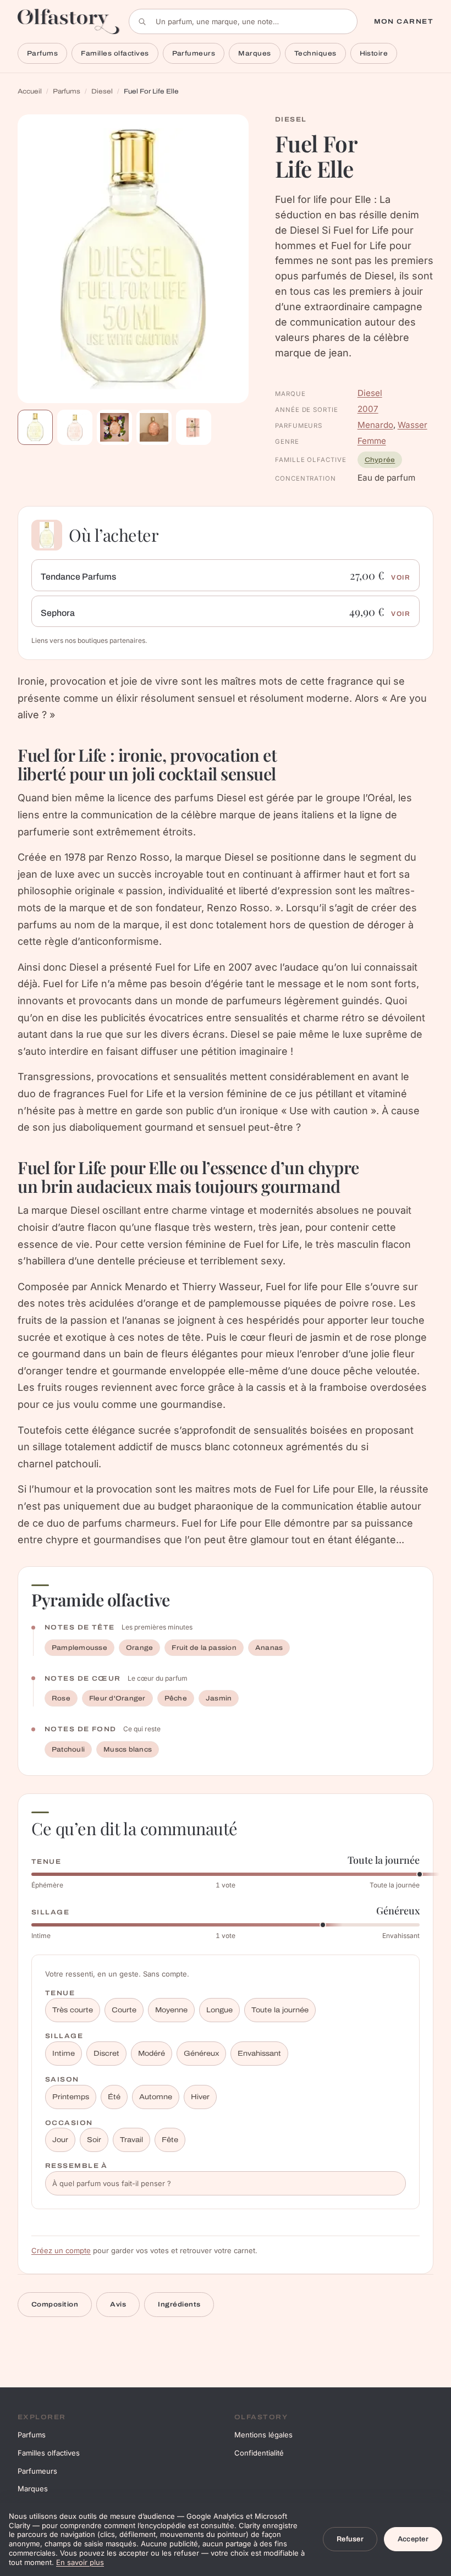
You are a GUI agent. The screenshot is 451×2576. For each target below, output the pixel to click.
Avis (118, 2304)
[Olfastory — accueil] (69, 21)
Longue (219, 2010)
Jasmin (219, 1698)
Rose (61, 1698)
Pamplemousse (79, 1648)
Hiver (200, 2097)
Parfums (42, 53)
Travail (131, 2140)
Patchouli (68, 1749)
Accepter (413, 2539)
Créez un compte (61, 2250)
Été (114, 2097)
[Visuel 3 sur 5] (114, 427)
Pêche (176, 1698)
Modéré (152, 2054)
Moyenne (171, 2010)
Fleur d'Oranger (117, 1698)
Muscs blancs (128, 1749)
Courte (124, 2010)
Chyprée (380, 460)
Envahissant (259, 2054)
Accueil (30, 91)
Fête (170, 2140)
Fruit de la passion (204, 1648)
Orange (139, 1648)
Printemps (71, 2097)
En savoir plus (80, 2562)
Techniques (315, 53)
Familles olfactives (115, 53)
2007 (368, 409)
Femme (372, 441)
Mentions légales (263, 2435)
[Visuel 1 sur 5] (35, 427)
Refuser (350, 2539)
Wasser (413, 425)
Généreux (201, 2054)
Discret (106, 2054)
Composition (55, 2304)
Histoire (374, 53)
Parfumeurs (194, 53)
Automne (156, 2097)
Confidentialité (259, 2453)
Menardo (375, 425)
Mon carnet (404, 21)
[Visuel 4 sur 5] (154, 427)
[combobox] (243, 21)
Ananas (269, 1648)
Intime (64, 2054)
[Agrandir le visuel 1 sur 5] (133, 259)
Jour (60, 2140)
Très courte (73, 2010)
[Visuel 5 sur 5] (194, 427)
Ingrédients (179, 2304)
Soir (94, 2140)
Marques (254, 53)
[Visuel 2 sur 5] (75, 427)
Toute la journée (280, 2010)
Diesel (102, 91)
